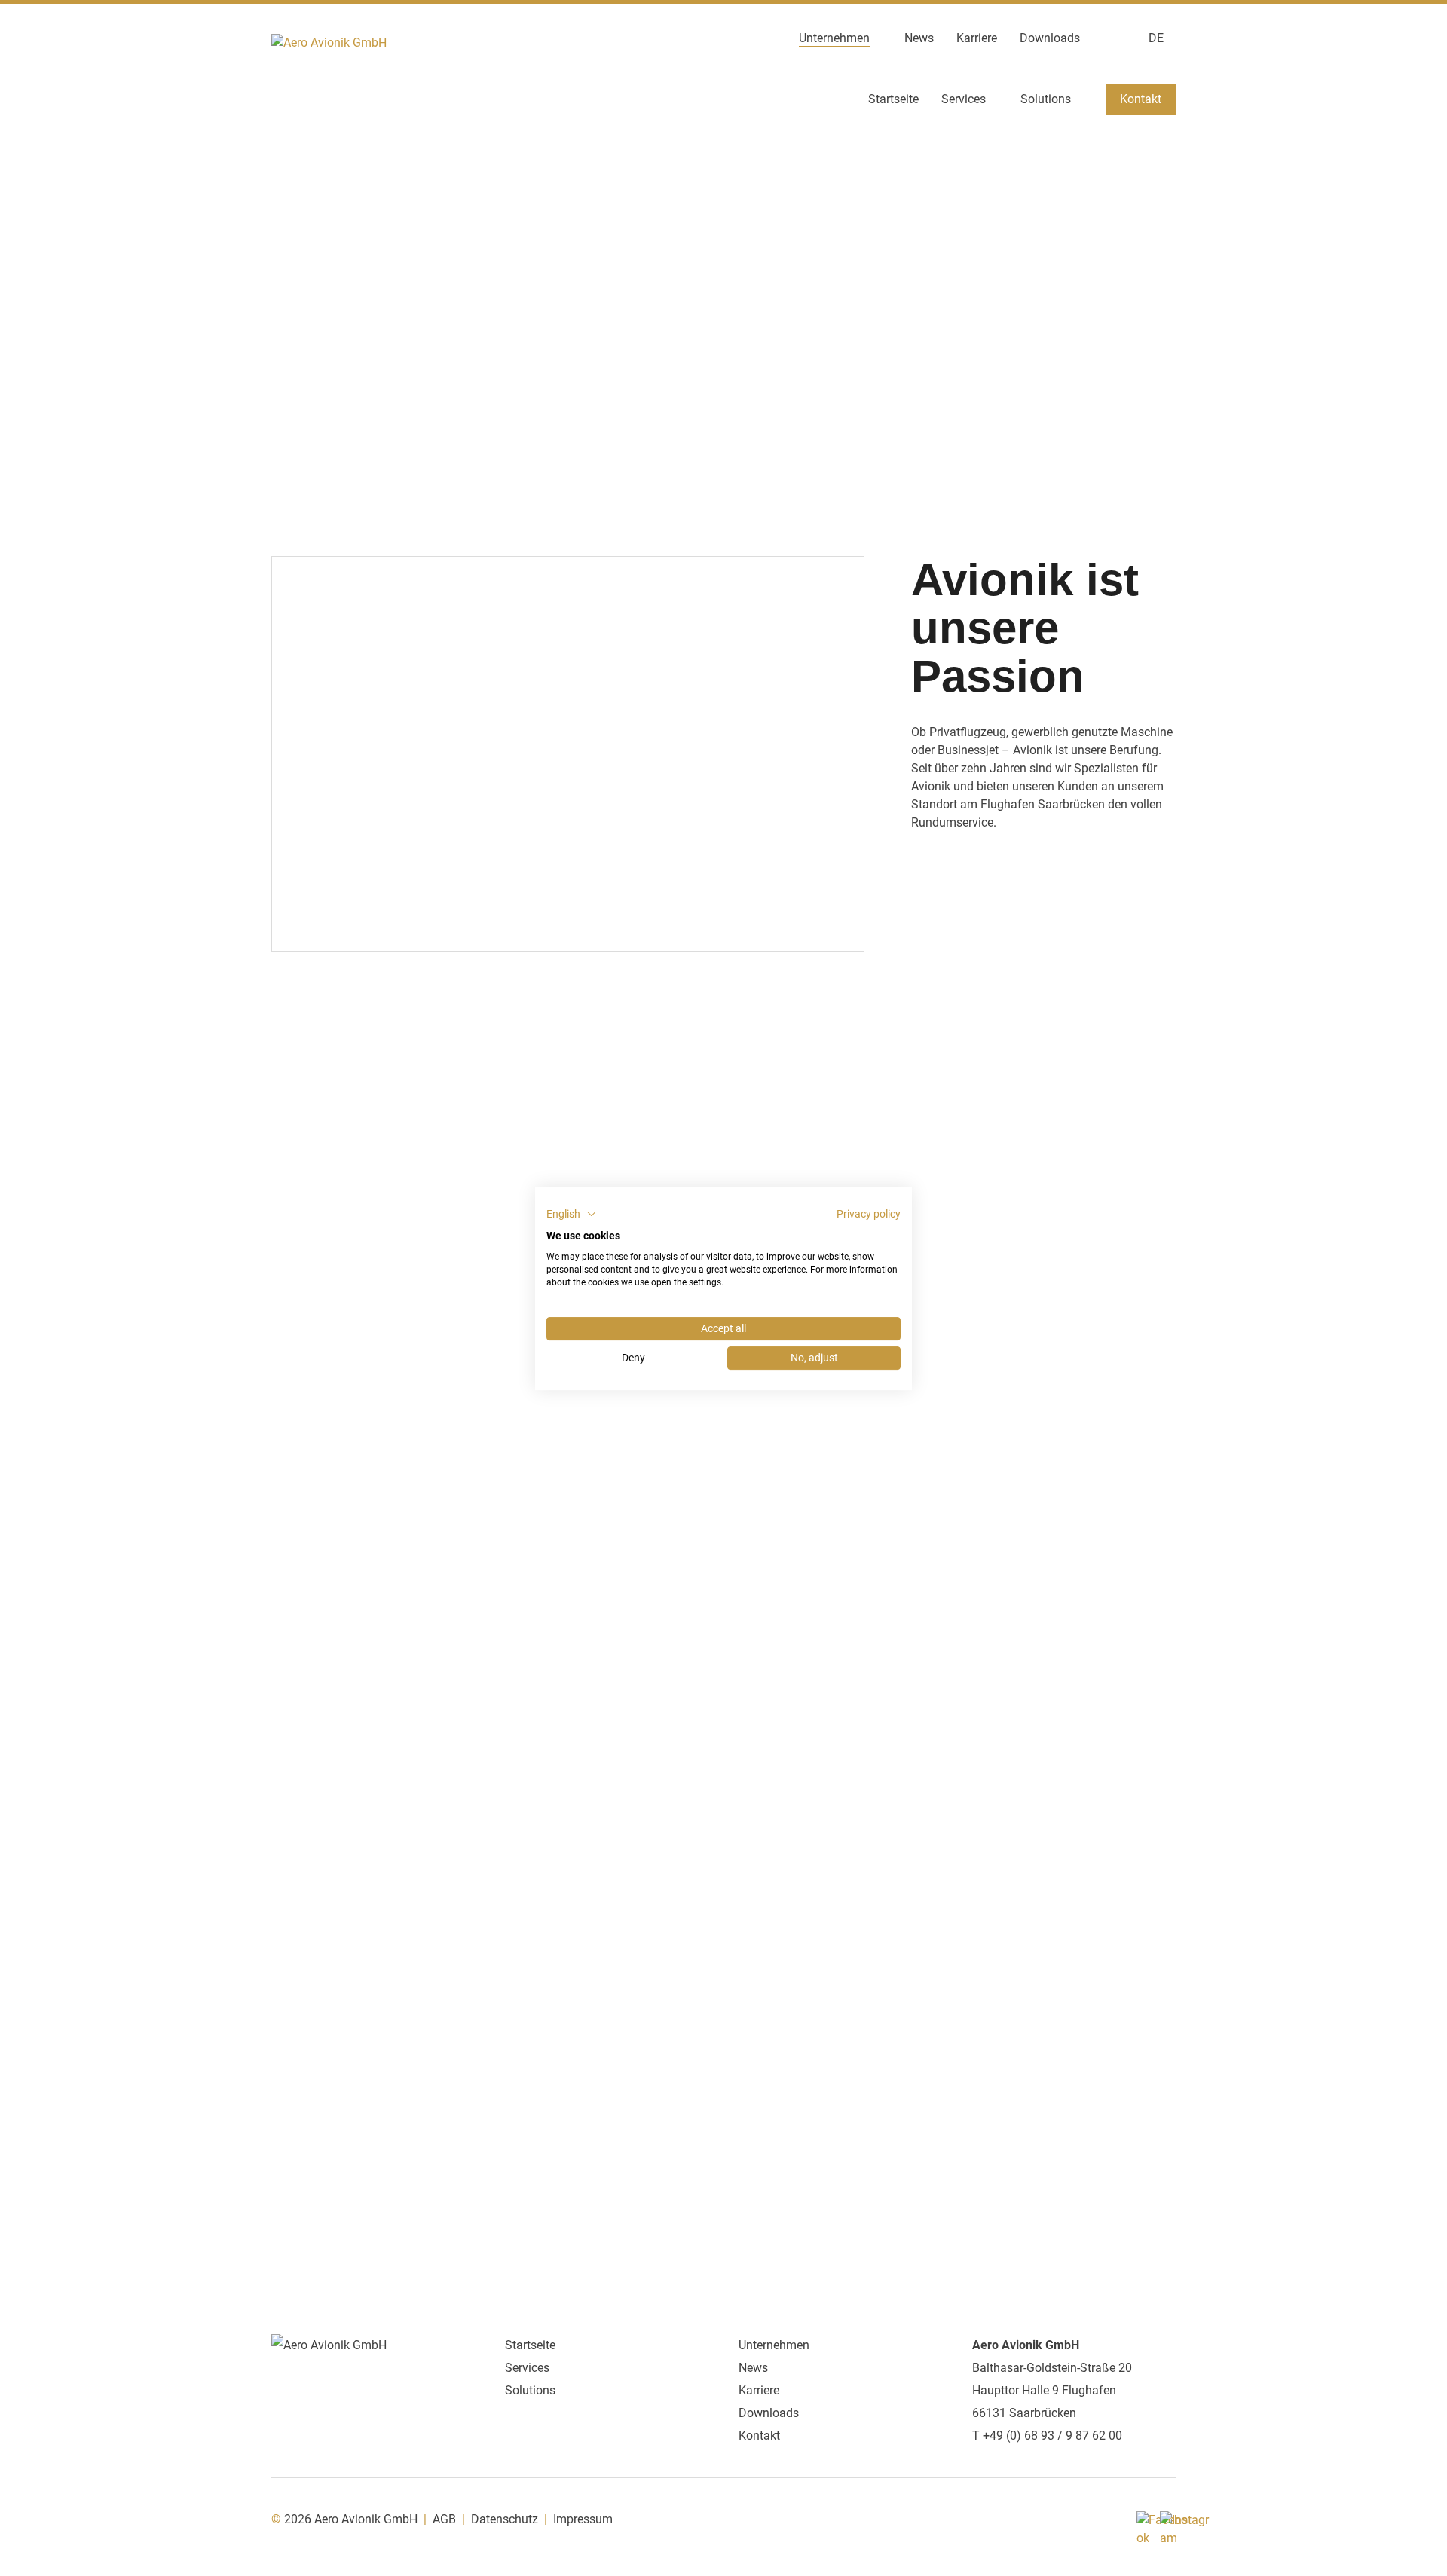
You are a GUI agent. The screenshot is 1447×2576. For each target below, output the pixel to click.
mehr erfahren (326, 1735)
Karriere (977, 39)
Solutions (1046, 100)
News (919, 39)
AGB (444, 2519)
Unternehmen (834, 39)
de (1156, 39)
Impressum (583, 2519)
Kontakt (1141, 99)
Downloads (1050, 39)
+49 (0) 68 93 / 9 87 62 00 (1052, 2435)
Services (964, 100)
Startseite (893, 100)
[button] (572, 1214)
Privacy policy (869, 1214)
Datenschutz (505, 2519)
